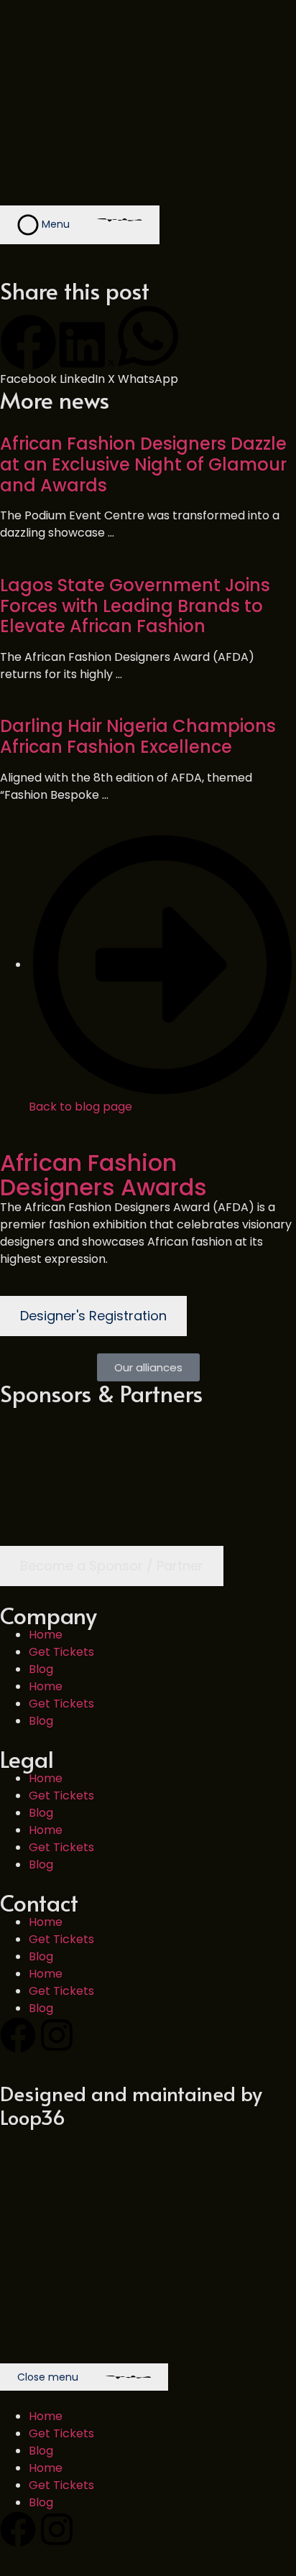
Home (46, 1635)
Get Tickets (61, 1652)
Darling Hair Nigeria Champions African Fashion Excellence (138, 736)
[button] (28, 351)
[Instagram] (57, 2035)
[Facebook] (18, 2035)
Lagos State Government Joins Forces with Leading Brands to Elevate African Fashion (135, 606)
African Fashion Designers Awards (103, 1175)
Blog (41, 1669)
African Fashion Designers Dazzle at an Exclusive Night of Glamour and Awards (143, 464)
